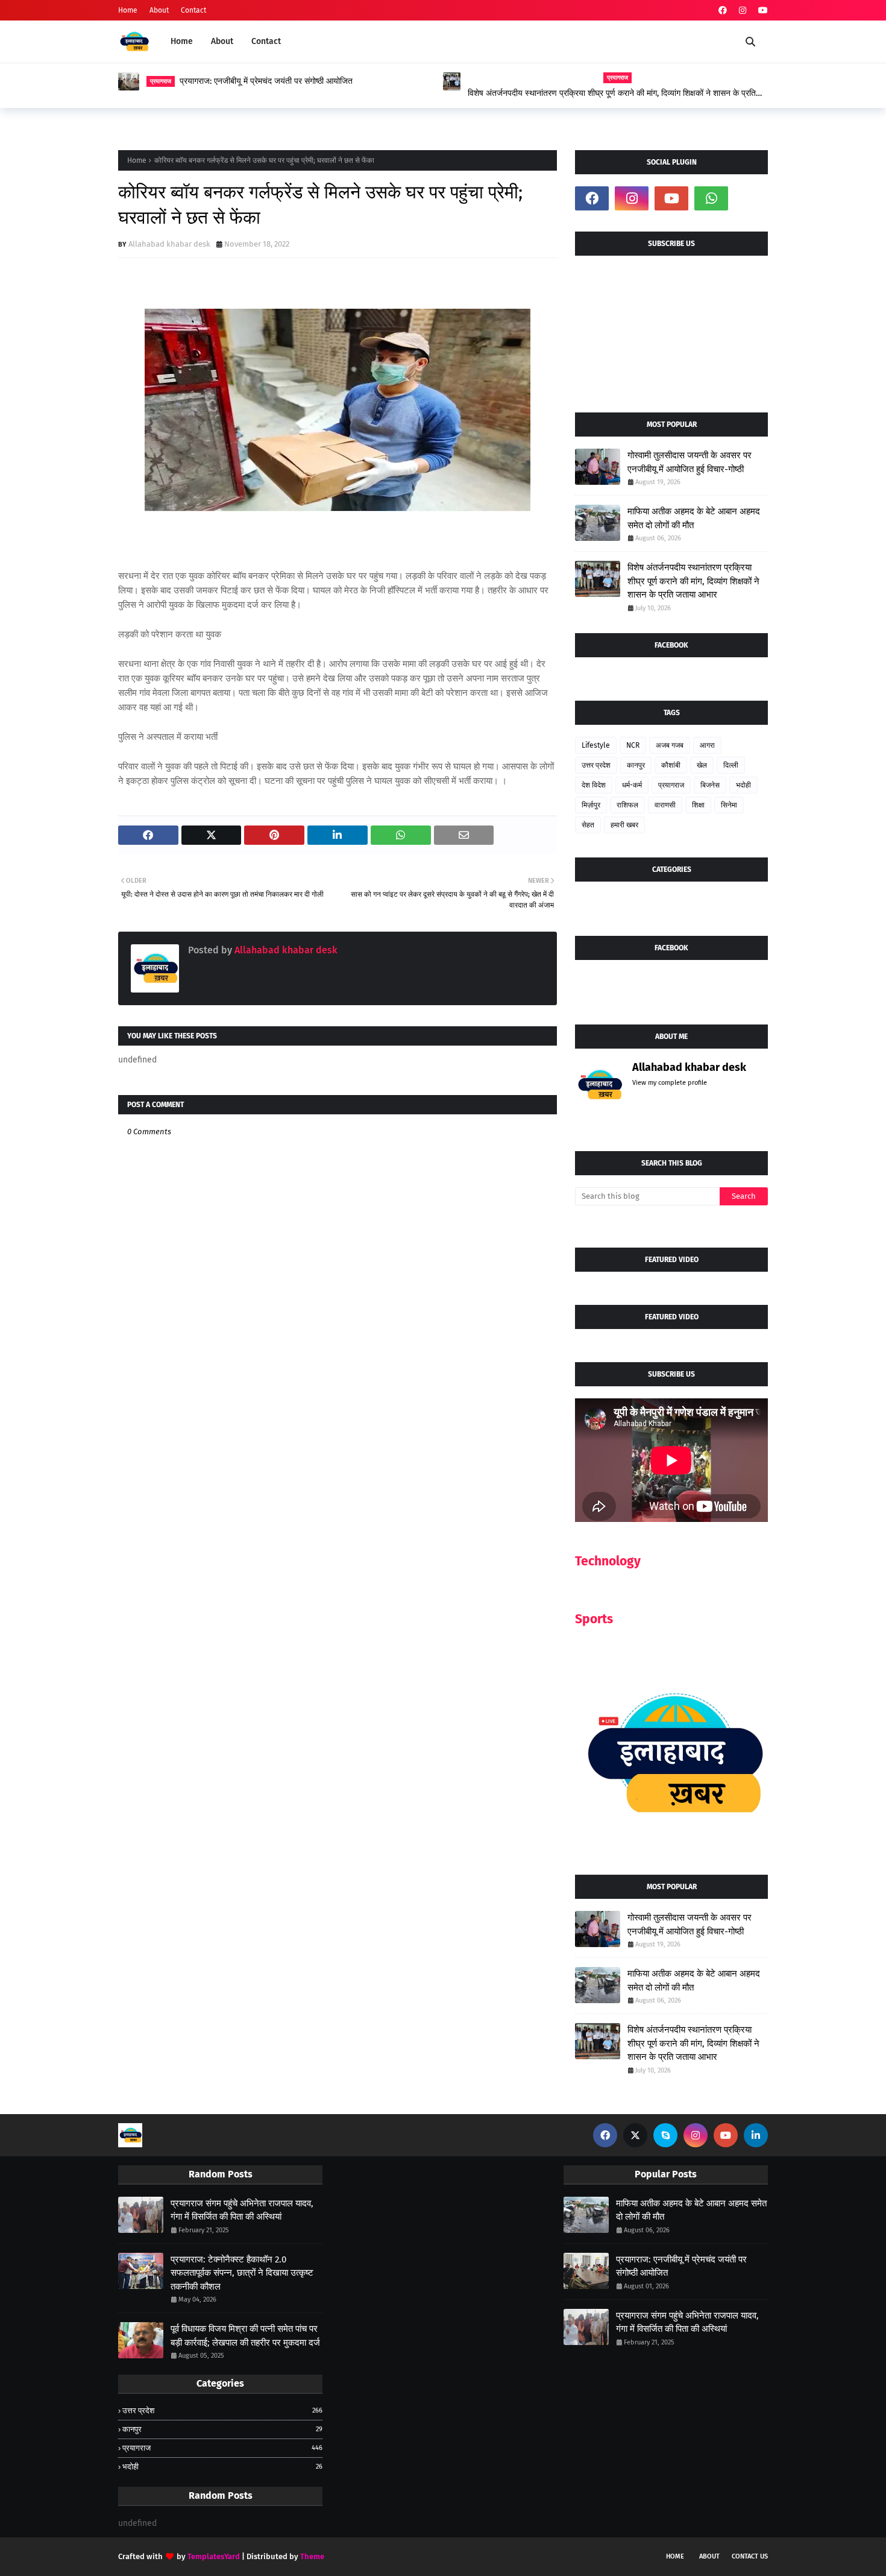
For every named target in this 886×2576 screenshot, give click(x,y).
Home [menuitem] (182, 41)
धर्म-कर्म (632, 785)
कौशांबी (671, 765)
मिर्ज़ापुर (591, 805)
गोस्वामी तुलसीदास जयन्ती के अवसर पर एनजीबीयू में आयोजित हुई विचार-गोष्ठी (690, 462)
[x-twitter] (635, 2135)
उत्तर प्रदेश (596, 765)
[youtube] (762, 11)
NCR (633, 745)
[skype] (665, 2135)
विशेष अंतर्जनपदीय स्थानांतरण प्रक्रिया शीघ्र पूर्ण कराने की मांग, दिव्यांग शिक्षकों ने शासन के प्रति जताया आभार (612, 93)
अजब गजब (670, 745)
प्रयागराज (671, 785)
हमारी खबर (624, 825)
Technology (608, 1561)
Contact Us (750, 2556)
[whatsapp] (711, 198)
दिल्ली (731, 765)
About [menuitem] (222, 41)
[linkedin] (756, 2135)
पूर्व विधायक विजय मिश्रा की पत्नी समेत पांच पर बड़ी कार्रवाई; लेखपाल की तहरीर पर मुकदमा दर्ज (245, 2336)
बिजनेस (710, 785)
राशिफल (627, 805)
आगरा (707, 745)
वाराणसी (665, 805)
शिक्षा (698, 805)
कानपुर (636, 765)
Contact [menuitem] (266, 41)
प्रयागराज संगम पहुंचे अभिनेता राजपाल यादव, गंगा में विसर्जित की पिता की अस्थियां (242, 2210)
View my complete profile (670, 1083)
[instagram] (743, 11)
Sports (594, 1619)
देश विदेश (594, 785)
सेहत (588, 825)
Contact (193, 10)
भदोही (743, 785)
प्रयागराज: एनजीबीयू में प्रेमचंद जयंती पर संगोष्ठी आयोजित (266, 81)
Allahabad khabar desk (169, 244)
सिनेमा (729, 805)
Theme (312, 2556)
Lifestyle (596, 745)
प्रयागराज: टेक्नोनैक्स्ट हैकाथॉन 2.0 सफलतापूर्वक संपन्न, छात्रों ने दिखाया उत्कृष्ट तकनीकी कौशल (242, 2273)
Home (128, 10)
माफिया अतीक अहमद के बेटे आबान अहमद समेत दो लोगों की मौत (694, 518)
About (159, 10)
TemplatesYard (214, 2556)
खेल (702, 765)
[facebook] (723, 11)
